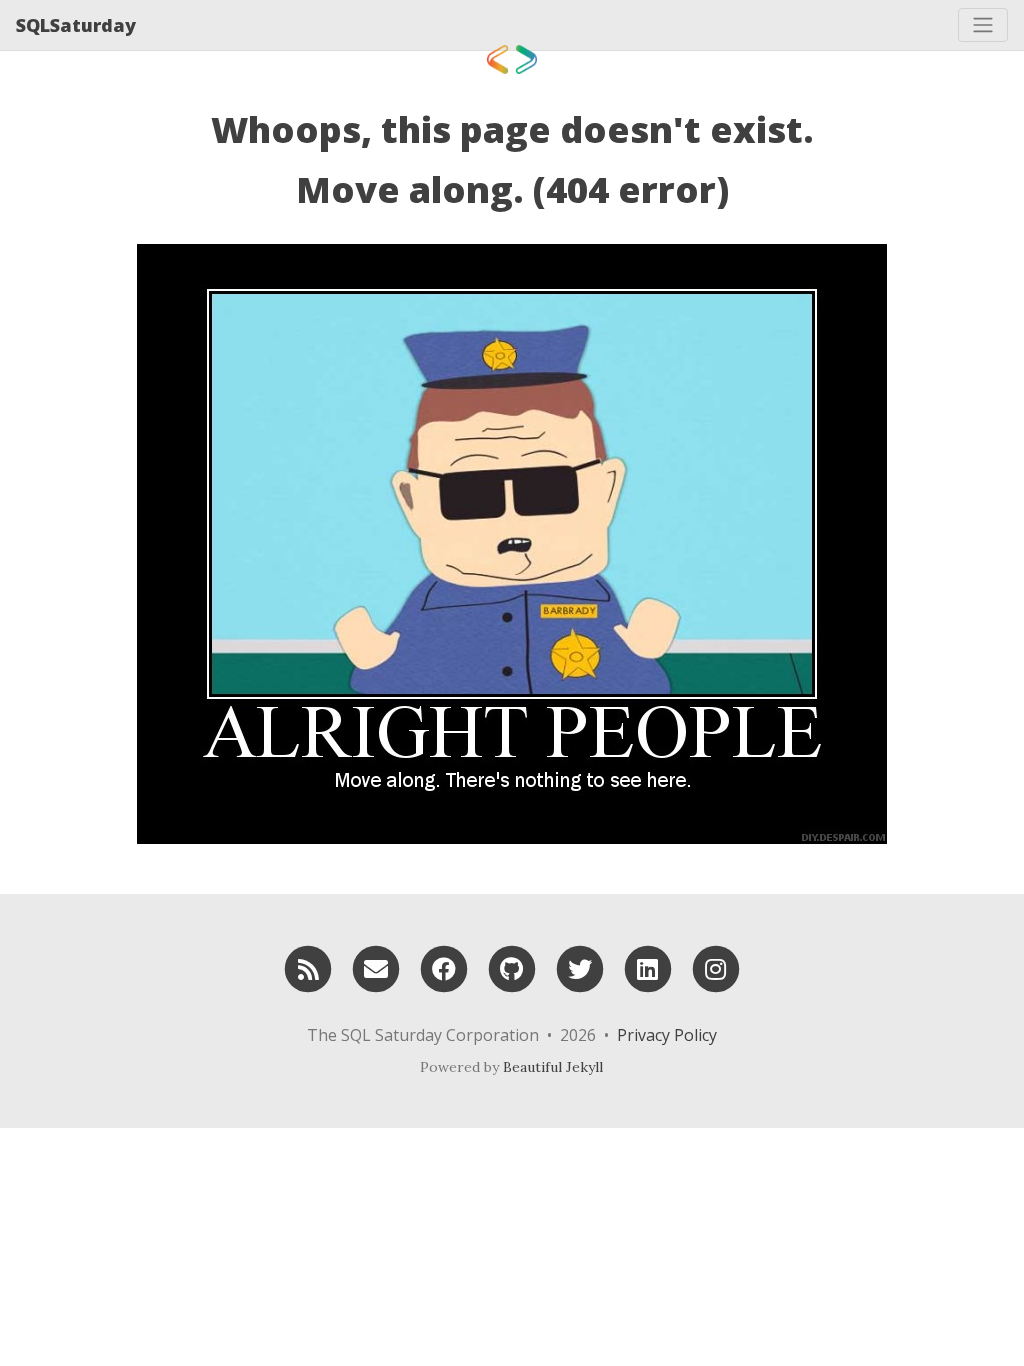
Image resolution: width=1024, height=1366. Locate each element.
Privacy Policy (667, 1035)
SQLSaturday (76, 25)
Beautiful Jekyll (553, 1067)
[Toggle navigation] (983, 25)
